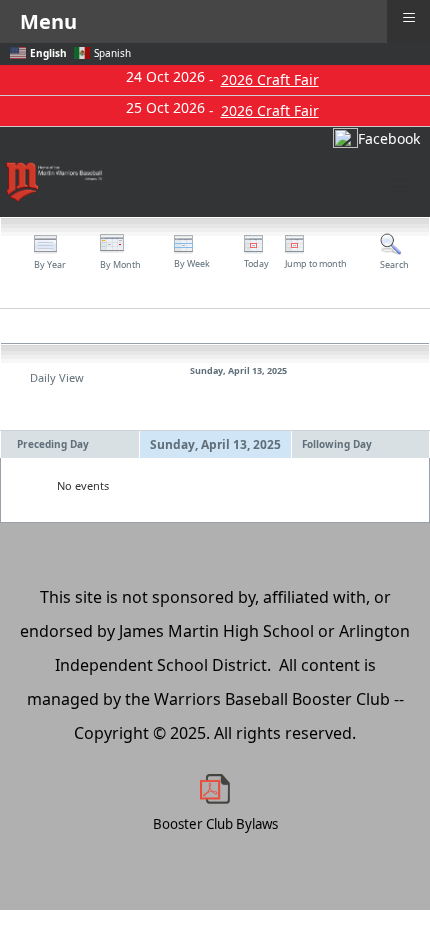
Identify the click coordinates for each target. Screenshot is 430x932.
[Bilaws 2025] (215, 789)
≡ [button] (409, 17)
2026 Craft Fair (270, 79)
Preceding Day (53, 444)
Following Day (337, 444)
